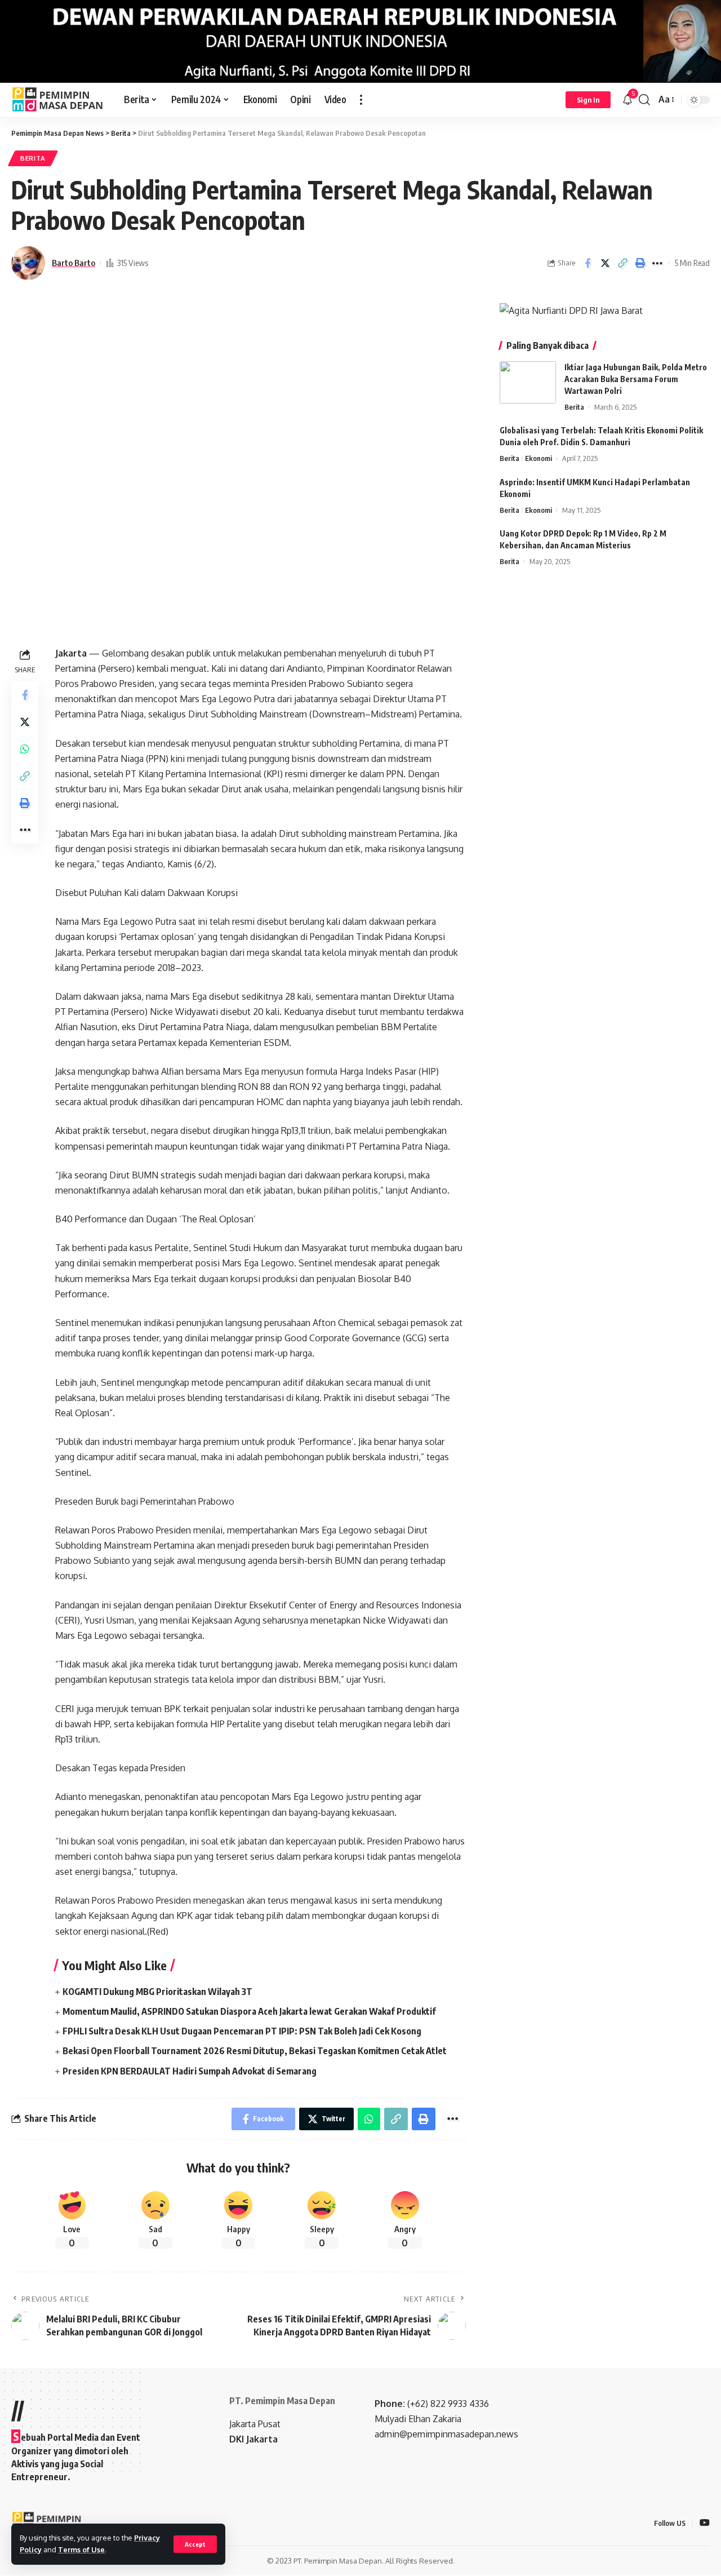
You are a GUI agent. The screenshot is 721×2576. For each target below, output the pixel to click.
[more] (361, 100)
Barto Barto (74, 263)
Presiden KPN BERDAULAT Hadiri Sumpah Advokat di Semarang (190, 2071)
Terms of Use (81, 2550)
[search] (644, 100)
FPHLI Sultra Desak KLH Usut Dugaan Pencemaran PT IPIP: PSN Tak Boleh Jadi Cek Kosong (242, 2031)
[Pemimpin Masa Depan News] (59, 100)
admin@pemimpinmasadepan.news (446, 2434)
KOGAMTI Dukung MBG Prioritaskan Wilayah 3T (157, 1992)
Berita (33, 158)
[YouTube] (705, 2523)
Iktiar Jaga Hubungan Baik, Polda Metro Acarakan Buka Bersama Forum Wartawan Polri (636, 379)
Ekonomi (538, 458)
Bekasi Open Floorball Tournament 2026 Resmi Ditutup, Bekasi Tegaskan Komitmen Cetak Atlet (255, 2051)
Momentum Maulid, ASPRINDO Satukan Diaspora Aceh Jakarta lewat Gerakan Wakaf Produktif (249, 2011)
